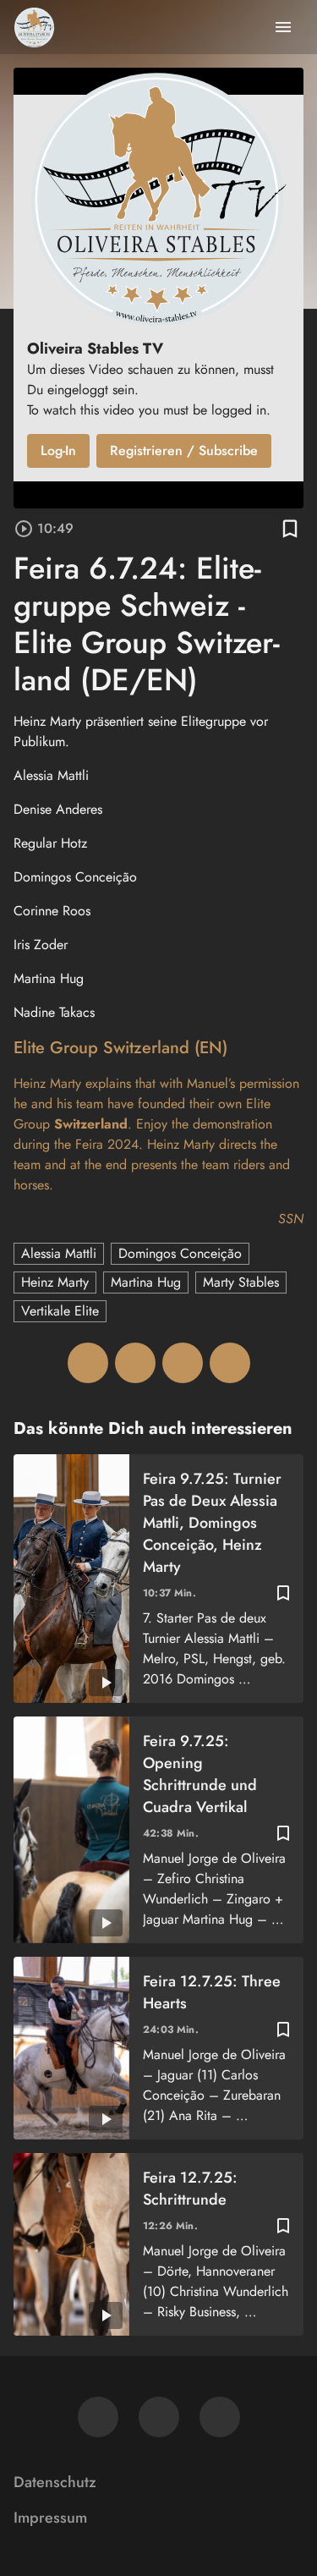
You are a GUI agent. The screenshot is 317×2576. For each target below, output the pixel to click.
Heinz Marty (55, 1282)
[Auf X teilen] (135, 1363)
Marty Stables (241, 1282)
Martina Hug (146, 1282)
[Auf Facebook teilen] (88, 1363)
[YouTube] (220, 2417)
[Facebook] (98, 2417)
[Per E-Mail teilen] (230, 1363)
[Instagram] (159, 2417)
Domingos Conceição (180, 1253)
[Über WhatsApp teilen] (183, 1363)
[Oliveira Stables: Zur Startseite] (34, 27)
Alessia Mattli (59, 1253)
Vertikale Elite (60, 1311)
